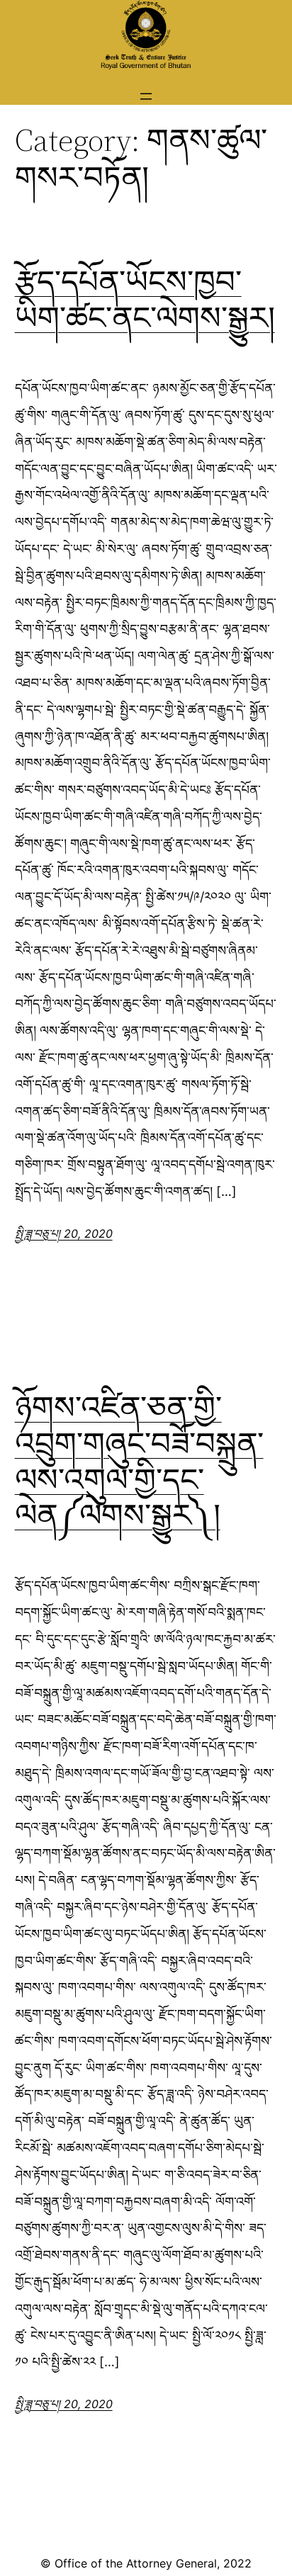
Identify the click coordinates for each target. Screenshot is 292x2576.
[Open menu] (146, 96)
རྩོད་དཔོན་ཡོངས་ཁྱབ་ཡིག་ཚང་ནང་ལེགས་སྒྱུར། (145, 300)
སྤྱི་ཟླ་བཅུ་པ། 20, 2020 (64, 1233)
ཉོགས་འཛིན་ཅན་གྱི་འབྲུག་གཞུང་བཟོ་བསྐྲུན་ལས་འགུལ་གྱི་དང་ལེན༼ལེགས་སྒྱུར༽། (139, 1462)
